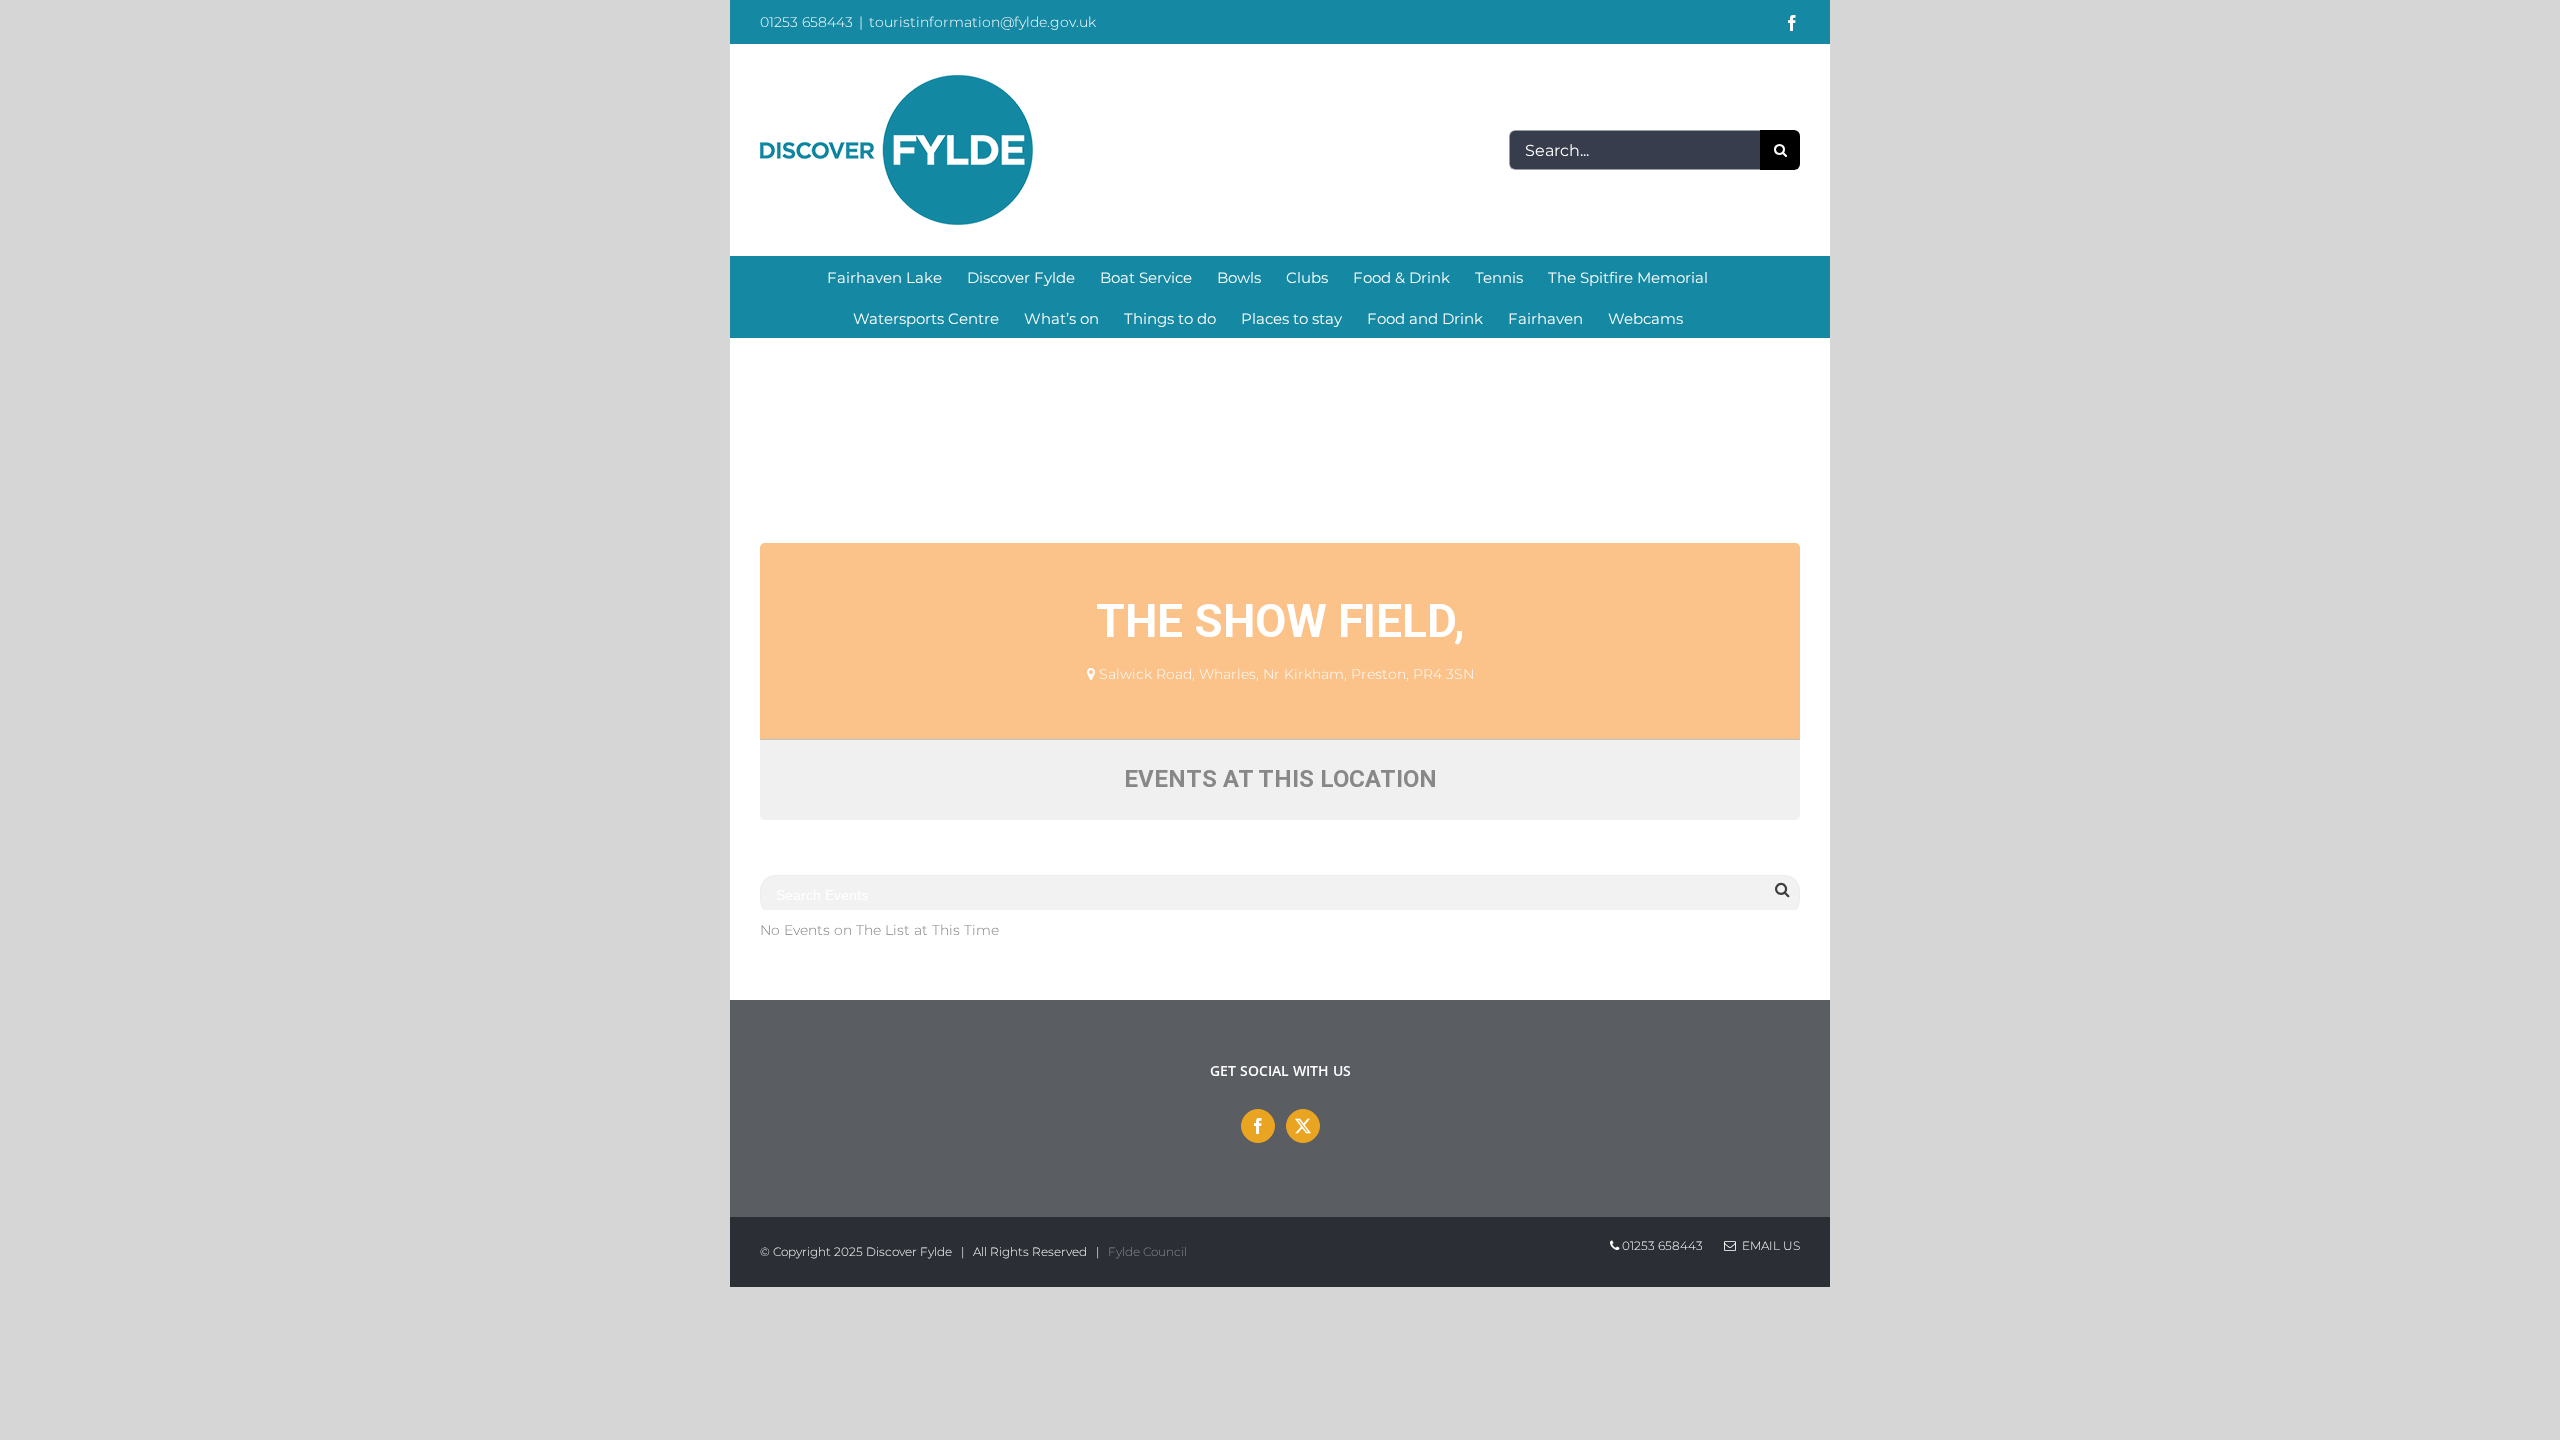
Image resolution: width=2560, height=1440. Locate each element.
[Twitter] (1303, 1126)
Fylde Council (1147, 1251)
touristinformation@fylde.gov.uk (982, 22)
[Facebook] (1258, 1126)
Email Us (1768, 1245)
